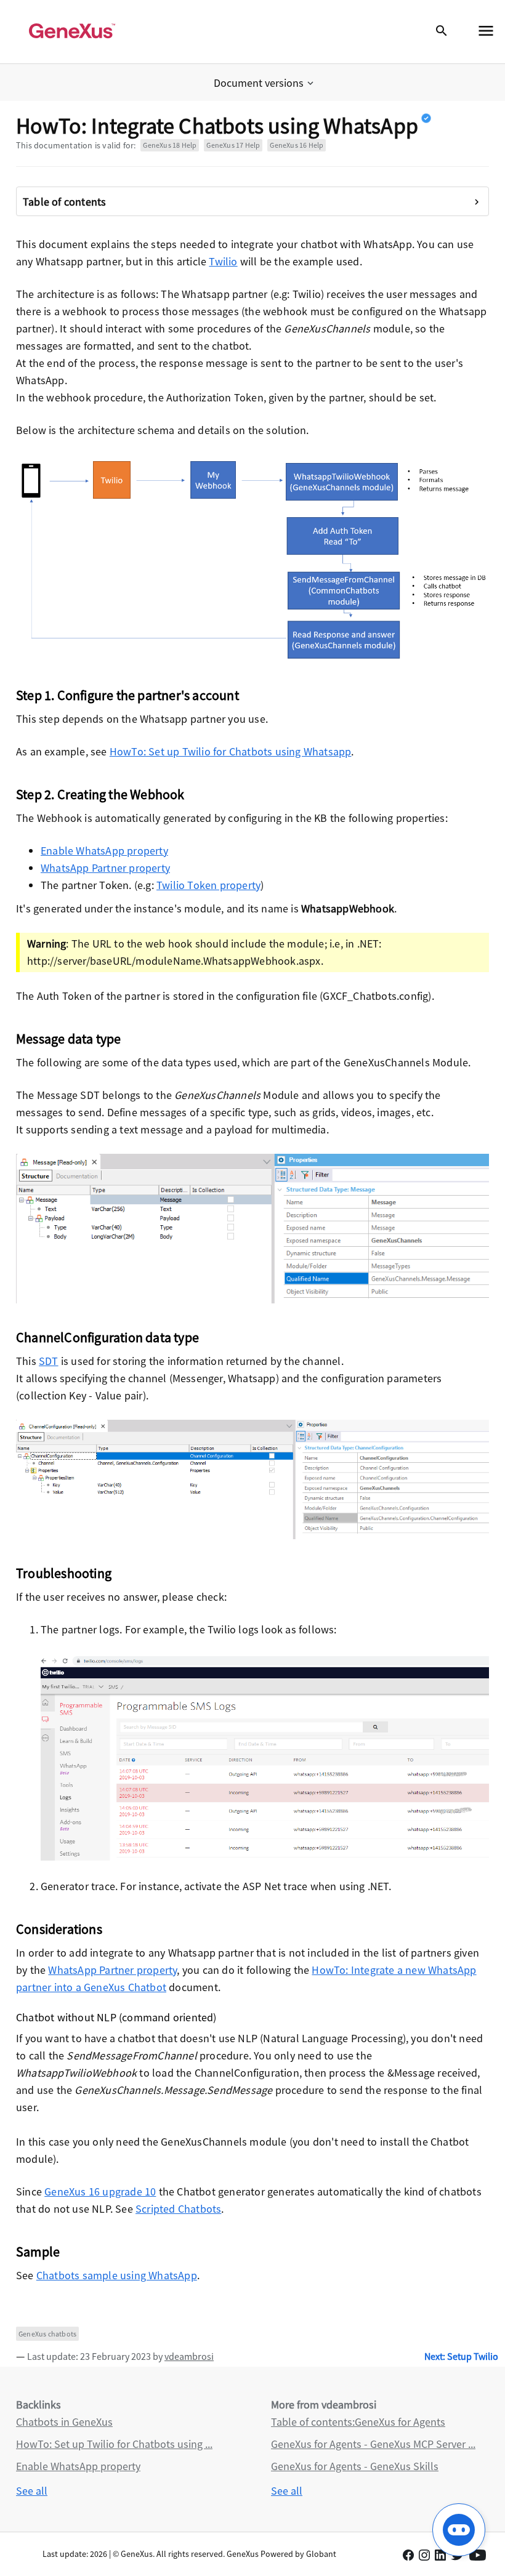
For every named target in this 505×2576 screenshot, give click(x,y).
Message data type (68, 1039)
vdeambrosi (189, 2356)
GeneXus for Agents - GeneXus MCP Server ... (373, 2444)
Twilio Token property (208, 885)
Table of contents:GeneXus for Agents (358, 2422)
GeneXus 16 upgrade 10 (100, 2192)
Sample (38, 2252)
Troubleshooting (64, 1573)
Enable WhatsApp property (104, 851)
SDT (49, 1361)
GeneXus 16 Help (297, 145)
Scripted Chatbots (178, 2209)
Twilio (223, 261)
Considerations (59, 1929)
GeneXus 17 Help (233, 145)
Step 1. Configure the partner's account (127, 695)
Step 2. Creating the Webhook (100, 794)
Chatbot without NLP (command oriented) (116, 2017)
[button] (265, 83)
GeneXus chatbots (47, 2334)
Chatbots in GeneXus (64, 2422)
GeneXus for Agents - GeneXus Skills (355, 2466)
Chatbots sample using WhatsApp (117, 2275)
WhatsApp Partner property (105, 868)
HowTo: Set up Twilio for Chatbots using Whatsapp (231, 751)
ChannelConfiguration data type (107, 1337)
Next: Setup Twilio (461, 2356)
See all (32, 2491)
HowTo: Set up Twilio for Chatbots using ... (114, 2444)
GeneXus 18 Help (170, 145)
